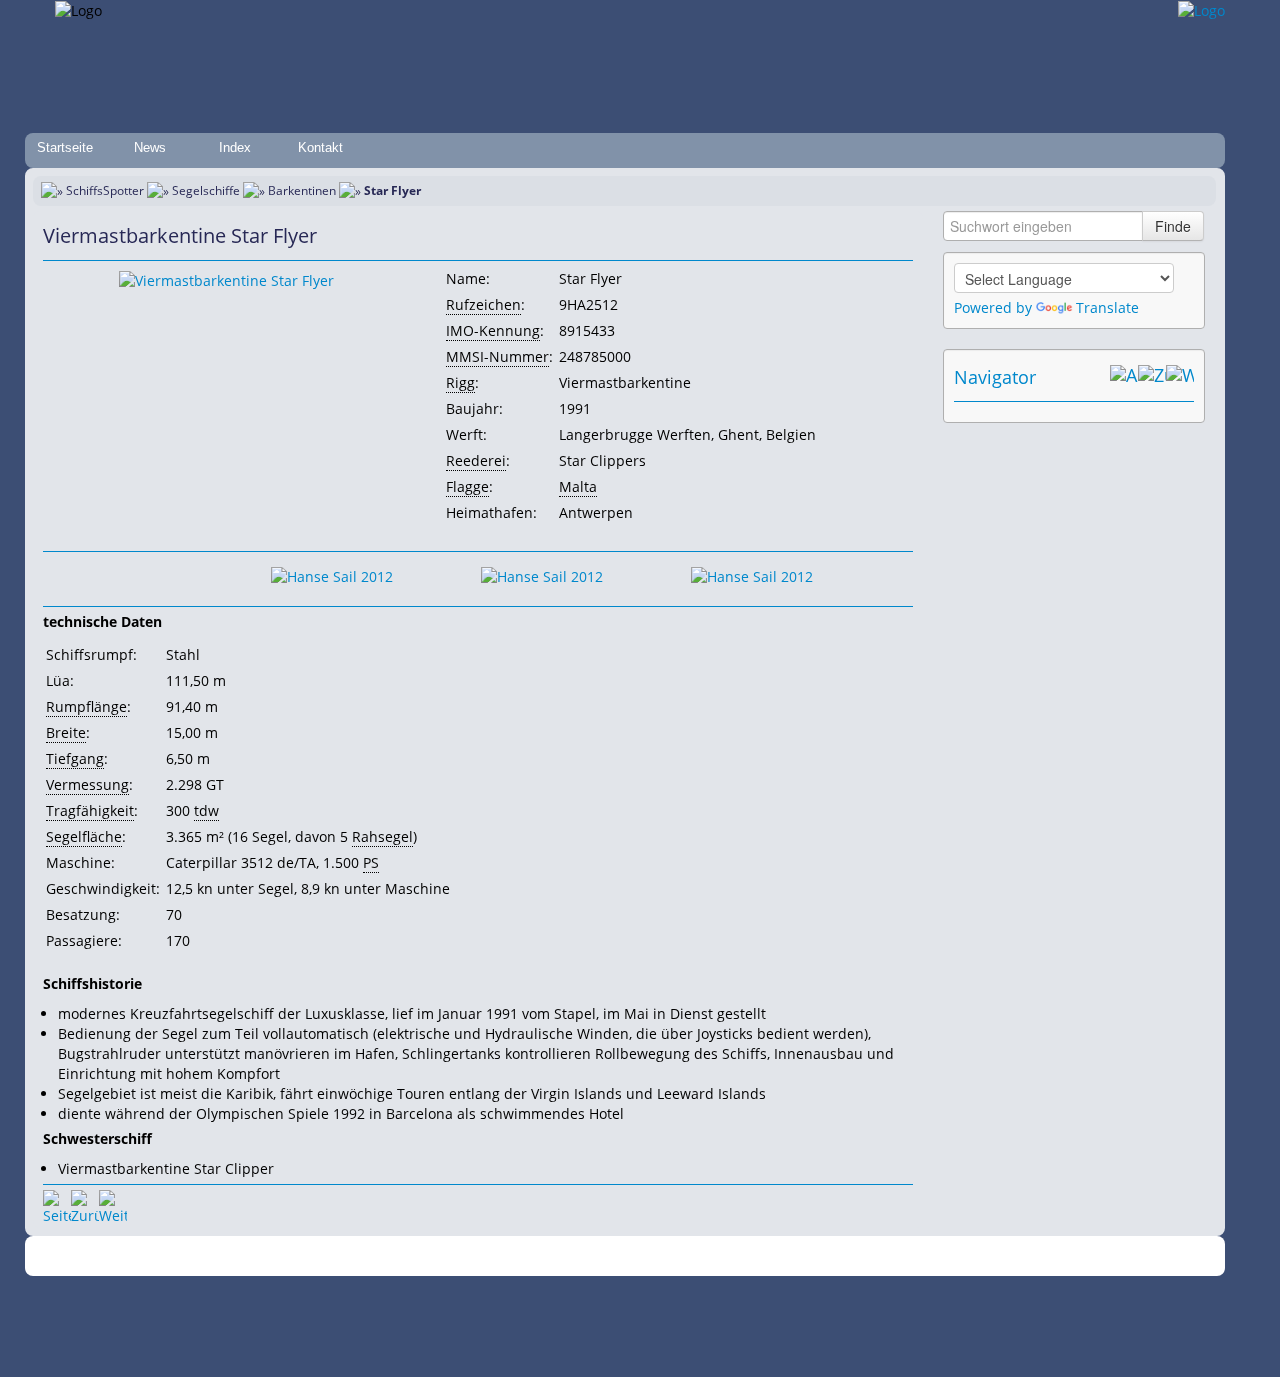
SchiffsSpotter (105, 190)
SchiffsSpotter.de (350, 1256)
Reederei (476, 460)
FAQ (720, 1256)
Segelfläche (84, 836)
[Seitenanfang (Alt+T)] (57, 1204)
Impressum (442, 1256)
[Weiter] (113, 1204)
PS (371, 862)
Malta (578, 486)
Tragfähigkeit (90, 810)
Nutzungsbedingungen (633, 1256)
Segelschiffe (206, 190)
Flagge (467, 486)
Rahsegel (382, 836)
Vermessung (87, 784)
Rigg (460, 382)
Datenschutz (522, 1256)
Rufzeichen (483, 304)
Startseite (65, 147)
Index (235, 147)
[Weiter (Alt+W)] (1180, 377)
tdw (206, 810)
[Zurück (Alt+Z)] (1152, 377)
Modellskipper (784, 1256)
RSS (914, 1256)
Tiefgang (75, 758)
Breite (66, 732)
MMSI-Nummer (497, 356)
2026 (285, 1256)
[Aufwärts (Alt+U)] (1124, 377)
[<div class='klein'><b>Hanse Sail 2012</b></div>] (226, 279)
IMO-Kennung (493, 330)
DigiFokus (864, 1256)
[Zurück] (85, 1204)
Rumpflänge (86, 706)
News (150, 147)
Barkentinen (302, 190)
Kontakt (320, 147)
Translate (1107, 307)
